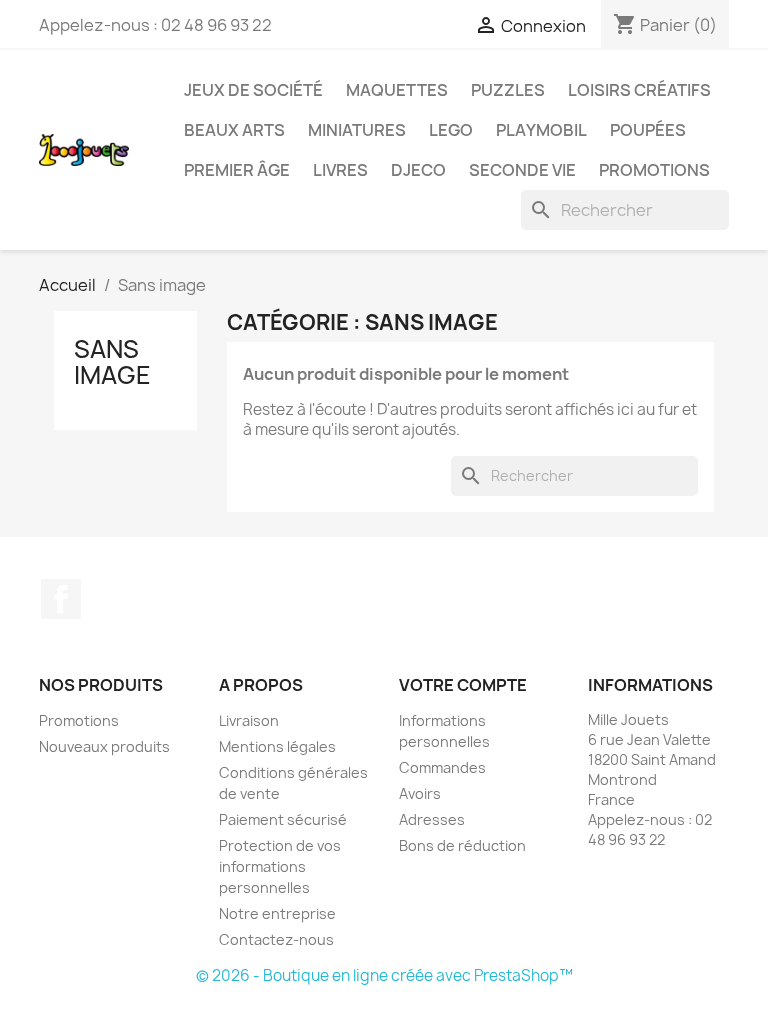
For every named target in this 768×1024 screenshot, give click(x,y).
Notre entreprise (277, 913)
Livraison (249, 720)
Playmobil (541, 130)
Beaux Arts (234, 130)
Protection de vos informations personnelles (280, 866)
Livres (340, 170)
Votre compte (463, 685)
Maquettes (397, 90)
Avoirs (420, 793)
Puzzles (508, 90)
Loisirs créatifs (639, 90)
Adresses (432, 819)
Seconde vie (522, 170)
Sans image (112, 362)
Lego (451, 130)
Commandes (442, 767)
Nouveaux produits (104, 746)
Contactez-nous (276, 939)
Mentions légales (277, 746)
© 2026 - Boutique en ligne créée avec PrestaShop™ (384, 975)
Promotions (654, 170)
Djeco (418, 170)
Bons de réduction (462, 845)
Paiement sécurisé (283, 819)
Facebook (61, 599)
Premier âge (237, 170)
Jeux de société (253, 90)
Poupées (648, 130)
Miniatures (357, 130)
